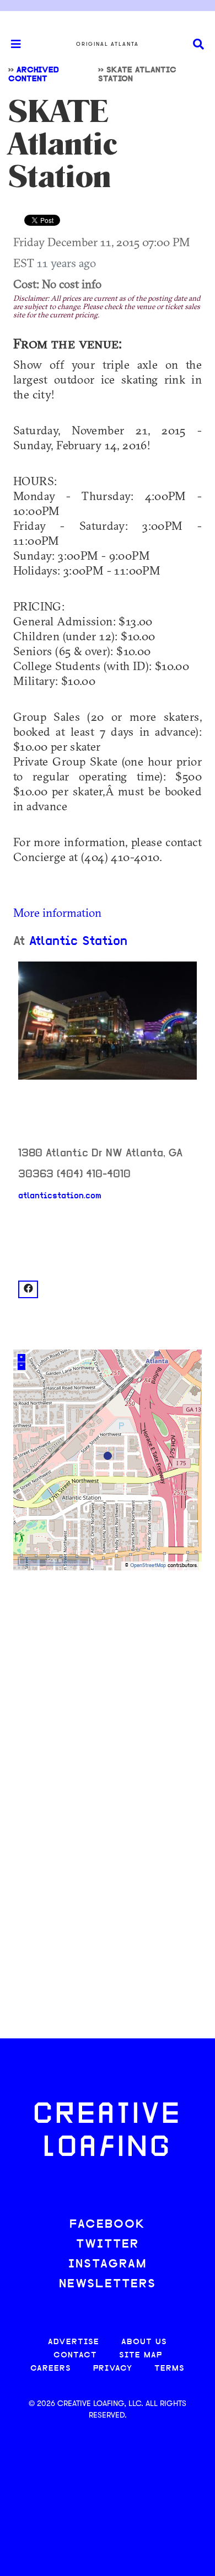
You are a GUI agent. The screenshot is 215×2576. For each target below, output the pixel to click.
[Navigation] (11, 44)
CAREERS (51, 2369)
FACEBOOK (108, 2225)
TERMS (170, 2369)
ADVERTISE (74, 2342)
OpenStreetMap (148, 1566)
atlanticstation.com (60, 1196)
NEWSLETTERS (108, 2284)
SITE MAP (141, 2355)
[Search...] (198, 44)
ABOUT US (144, 2342)
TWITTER (108, 2245)
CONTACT (75, 2355)
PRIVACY (113, 2369)
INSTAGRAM (108, 2264)
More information (57, 912)
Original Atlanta (108, 44)
